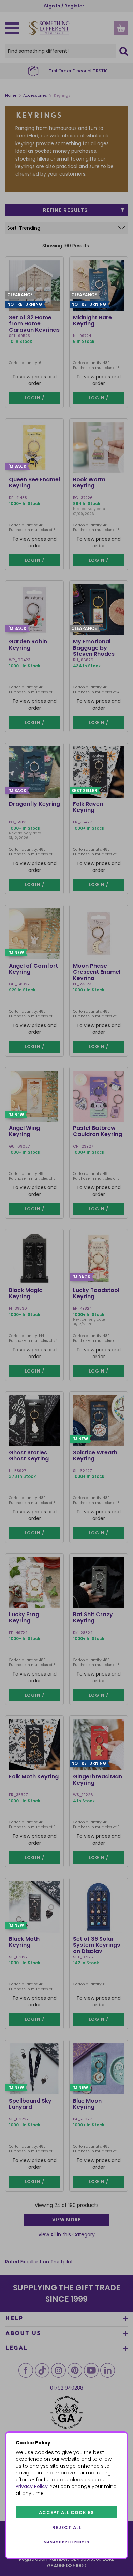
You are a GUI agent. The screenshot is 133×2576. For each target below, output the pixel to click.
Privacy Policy (32, 2486)
